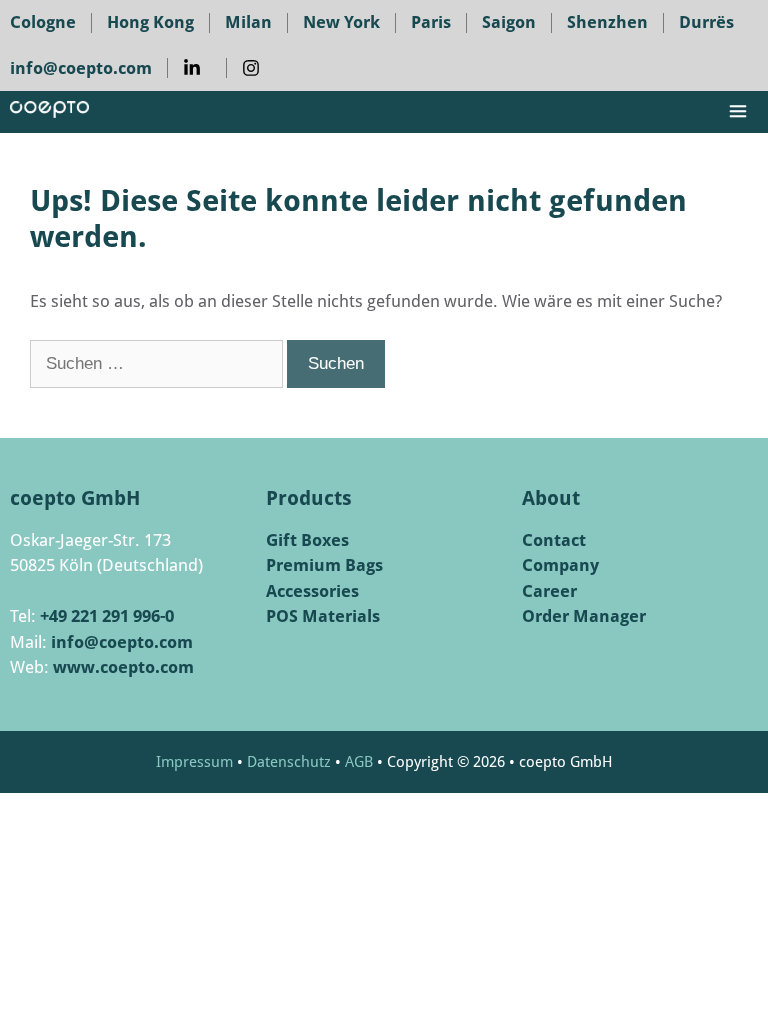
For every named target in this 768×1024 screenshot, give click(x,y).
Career (549, 591)
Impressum (194, 762)
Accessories (312, 591)
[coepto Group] (49, 112)
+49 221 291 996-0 (107, 616)
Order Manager (584, 616)
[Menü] (747, 112)
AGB (359, 762)
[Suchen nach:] (158, 363)
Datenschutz (289, 762)
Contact (554, 540)
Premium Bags (324, 565)
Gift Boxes (307, 540)
